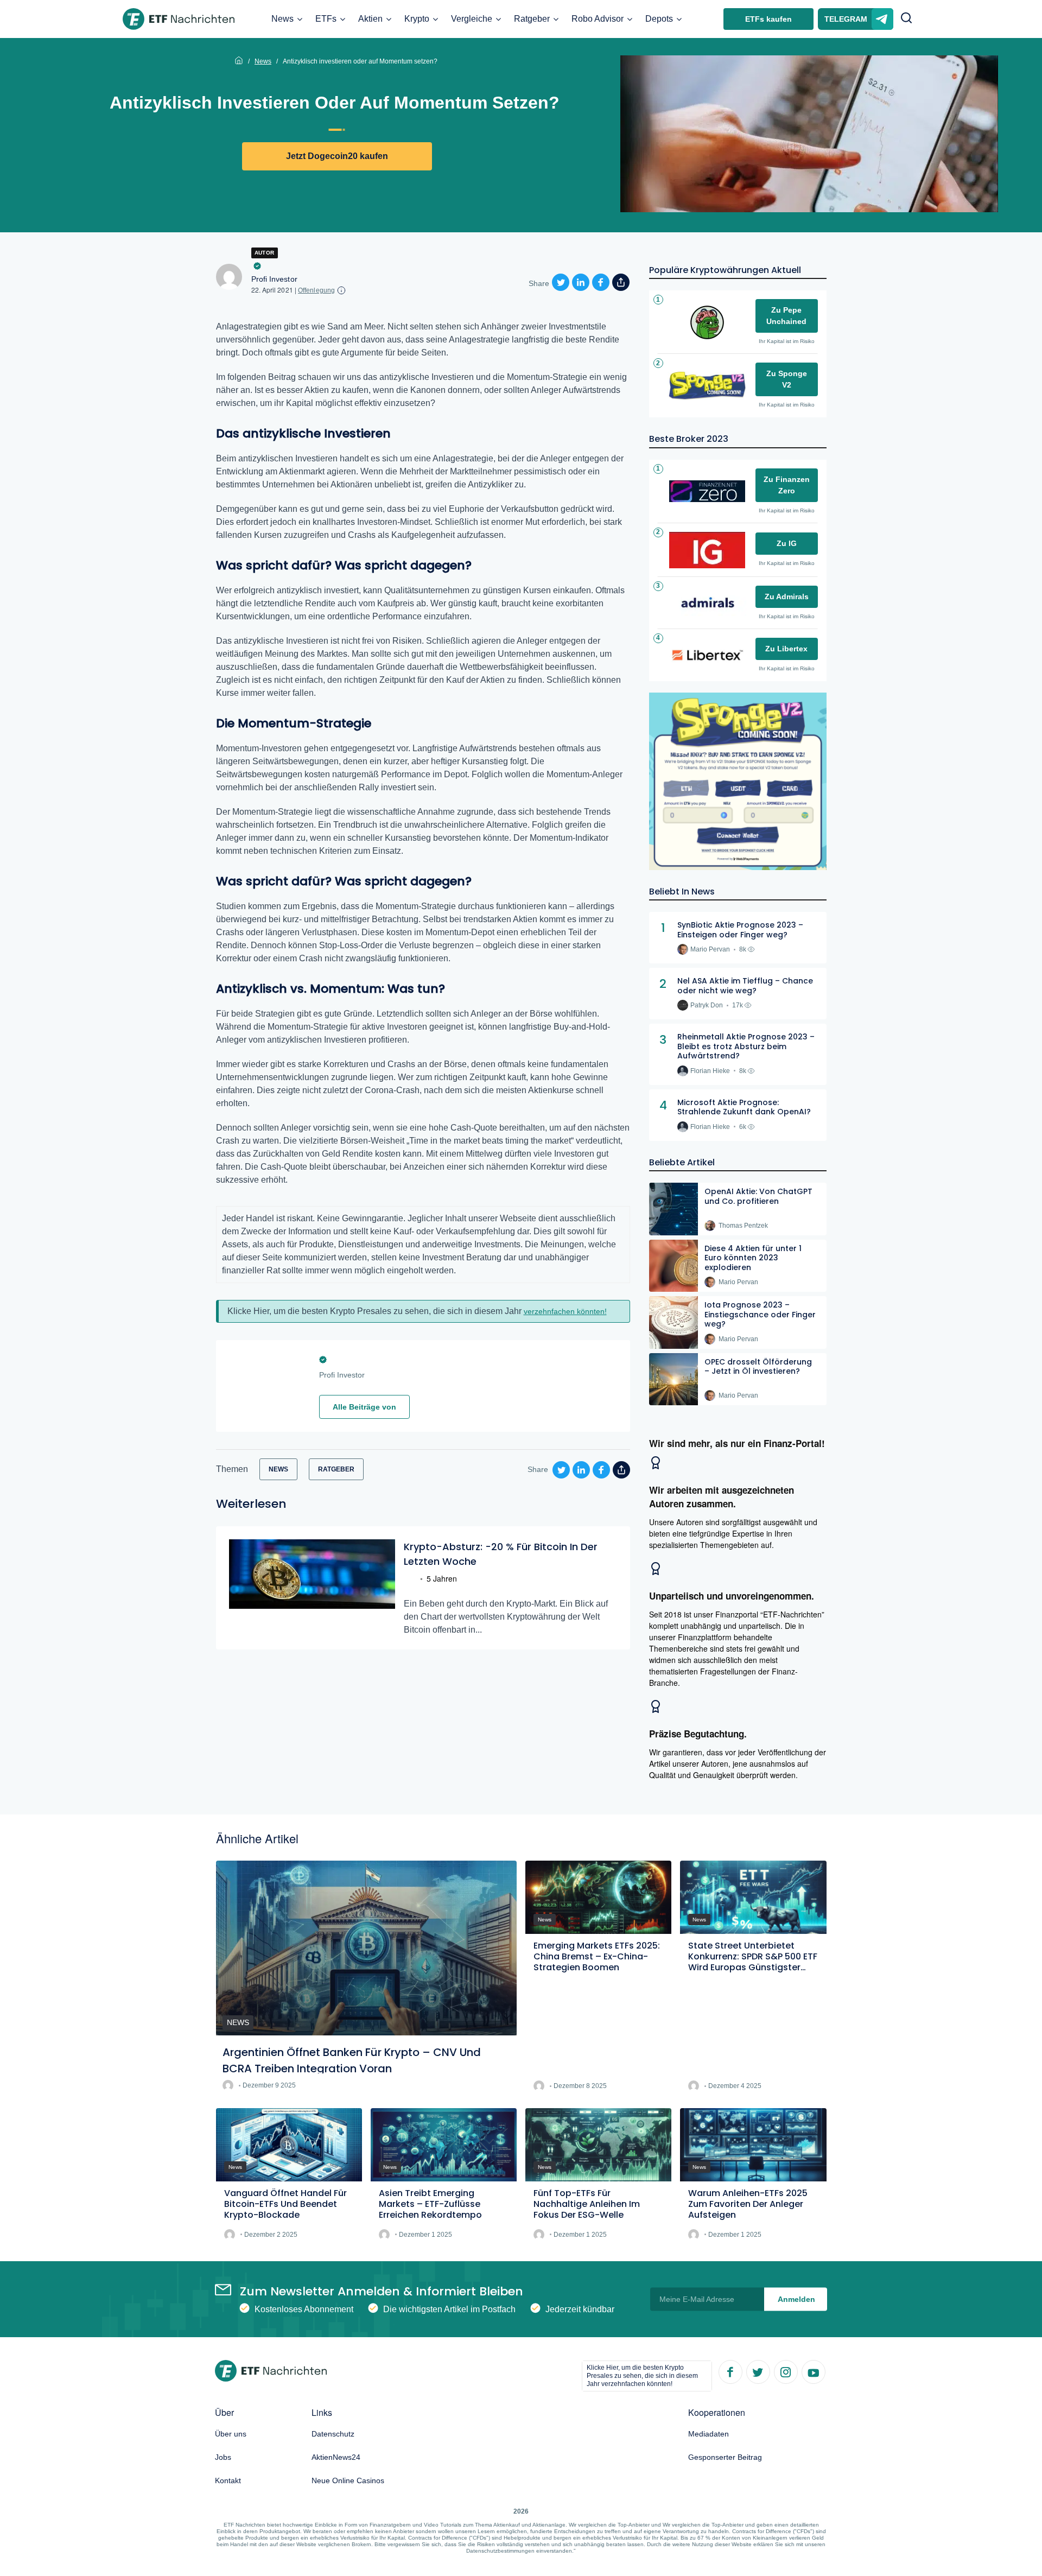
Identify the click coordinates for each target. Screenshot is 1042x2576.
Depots (659, 19)
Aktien (370, 19)
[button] (906, 19)
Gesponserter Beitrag (725, 2457)
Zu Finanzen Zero (787, 485)
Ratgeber (532, 19)
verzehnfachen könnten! (565, 1311)
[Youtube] (813, 2371)
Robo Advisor (598, 19)
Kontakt (228, 2480)
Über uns (231, 2434)
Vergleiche (472, 19)
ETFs (326, 19)
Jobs (223, 2457)
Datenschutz (333, 2434)
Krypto (417, 19)
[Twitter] (758, 2371)
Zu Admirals (787, 597)
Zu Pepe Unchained (786, 316)
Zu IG (787, 543)
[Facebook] (730, 2371)
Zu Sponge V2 (787, 379)
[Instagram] (785, 2371)
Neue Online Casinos (348, 2480)
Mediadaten (709, 2434)
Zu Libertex (786, 649)
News (282, 19)
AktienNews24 (336, 2457)
